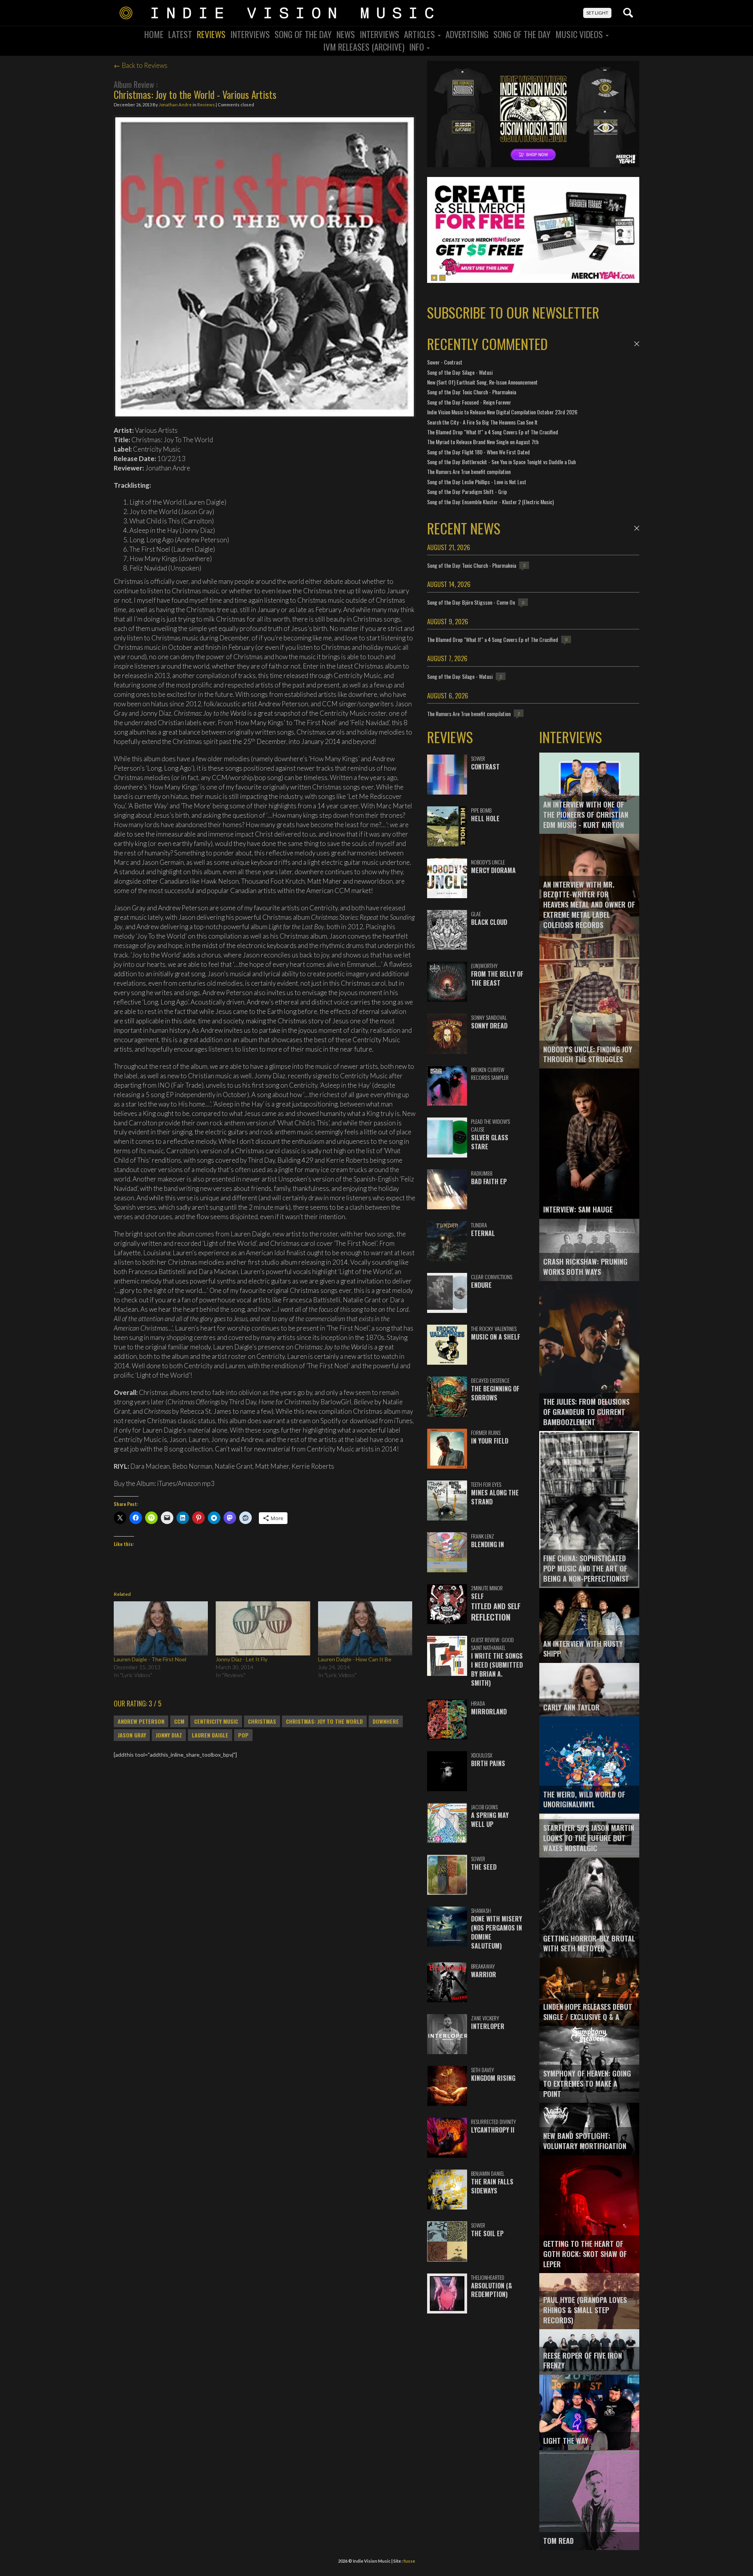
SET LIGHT (597, 13)
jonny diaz (169, 1735)
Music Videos (580, 34)
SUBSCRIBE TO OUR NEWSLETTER (513, 312)
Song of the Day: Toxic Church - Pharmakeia (472, 392)
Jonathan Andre (175, 105)
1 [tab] (434, 278)
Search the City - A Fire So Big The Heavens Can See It (482, 422)
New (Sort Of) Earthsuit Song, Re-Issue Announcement (482, 382)
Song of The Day (522, 34)
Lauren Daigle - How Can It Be (355, 1659)
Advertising (467, 34)
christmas (262, 1721)
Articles (420, 34)
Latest (180, 34)
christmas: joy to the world (324, 1721)
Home (154, 34)
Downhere (386, 1721)
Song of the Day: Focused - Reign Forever (469, 402)
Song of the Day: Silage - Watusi (460, 372)
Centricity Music (216, 1721)
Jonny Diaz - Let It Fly (242, 1659)
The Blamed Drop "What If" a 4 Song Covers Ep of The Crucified (493, 432)
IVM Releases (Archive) (364, 47)
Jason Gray (132, 1735)
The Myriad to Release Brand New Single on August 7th (483, 442)
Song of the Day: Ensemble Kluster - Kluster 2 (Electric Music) (490, 502)
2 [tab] (442, 278)
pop (243, 1735)
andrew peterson (141, 1721)
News (346, 34)
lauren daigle (210, 1735)
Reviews (211, 34)
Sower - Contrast (445, 362)
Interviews (250, 34)
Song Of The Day (303, 34)
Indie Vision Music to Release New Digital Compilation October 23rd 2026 (502, 412)
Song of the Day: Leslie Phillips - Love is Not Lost (477, 482)
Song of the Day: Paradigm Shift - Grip (467, 491)
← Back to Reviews (141, 65)
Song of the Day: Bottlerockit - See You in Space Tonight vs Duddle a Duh (501, 462)
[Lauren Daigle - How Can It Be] (365, 1628)
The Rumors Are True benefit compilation (469, 471)
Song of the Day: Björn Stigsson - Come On (471, 602)
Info (417, 47)
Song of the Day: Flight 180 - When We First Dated (478, 452)
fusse (409, 2561)
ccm (179, 1721)
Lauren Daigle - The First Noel (150, 1659)
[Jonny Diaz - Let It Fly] (263, 1628)
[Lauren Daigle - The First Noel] (161, 1628)
